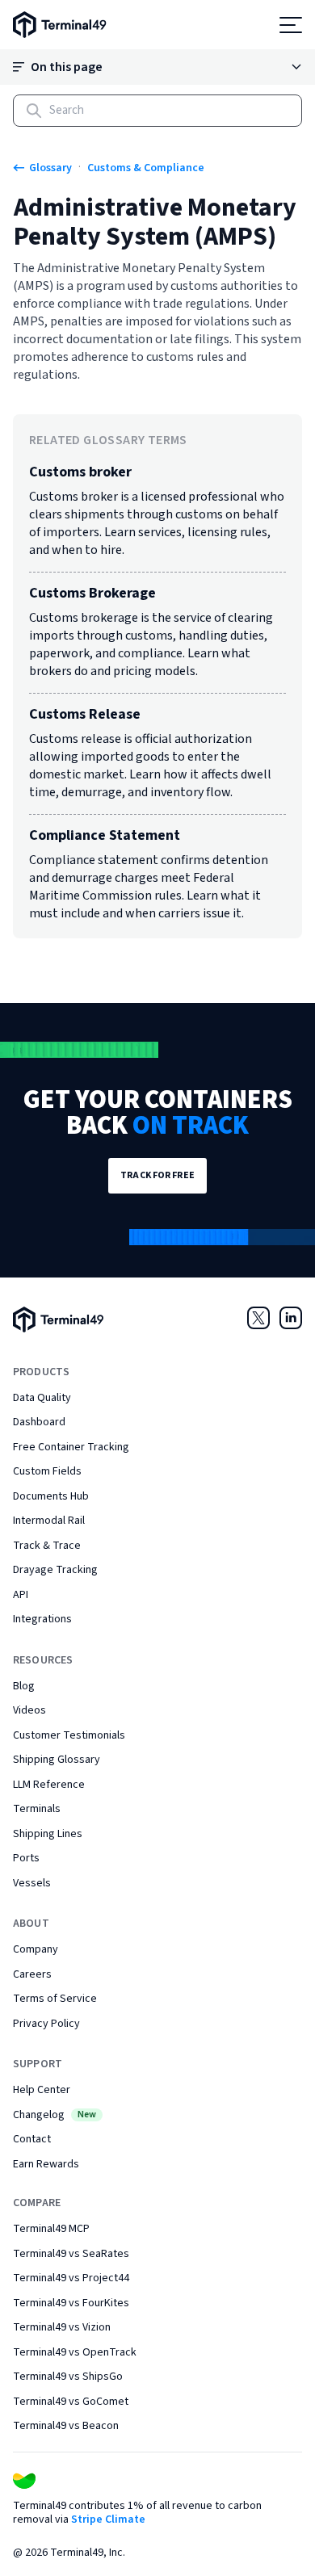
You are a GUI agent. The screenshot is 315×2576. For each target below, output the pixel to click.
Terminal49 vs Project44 (71, 2278)
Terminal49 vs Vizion (62, 2327)
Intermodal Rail (49, 1521)
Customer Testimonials (69, 1735)
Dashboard (39, 1422)
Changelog (55, 2115)
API (21, 1595)
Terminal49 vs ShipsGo (68, 2377)
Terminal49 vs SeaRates (71, 2254)
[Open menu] (291, 25)
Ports (26, 1858)
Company (36, 1949)
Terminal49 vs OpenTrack (75, 2352)
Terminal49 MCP (51, 2229)
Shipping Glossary (57, 1760)
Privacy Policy (46, 2024)
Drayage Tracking (55, 1570)
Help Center (42, 2090)
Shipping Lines (48, 1834)
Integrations (42, 1619)
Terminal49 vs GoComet (71, 2402)
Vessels (32, 1883)
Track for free (157, 1175)
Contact (32, 2139)
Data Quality (42, 1398)
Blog (24, 1686)
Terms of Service (55, 1999)
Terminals (37, 1809)
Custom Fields (47, 1471)
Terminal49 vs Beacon (66, 2426)
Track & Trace (47, 1546)
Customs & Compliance (146, 168)
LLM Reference (49, 1785)
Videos (29, 1710)
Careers (32, 1974)
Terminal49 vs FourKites (71, 2303)
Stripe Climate (108, 2519)
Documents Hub (51, 1496)
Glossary (50, 168)
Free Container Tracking (71, 1447)
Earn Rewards (46, 2164)
